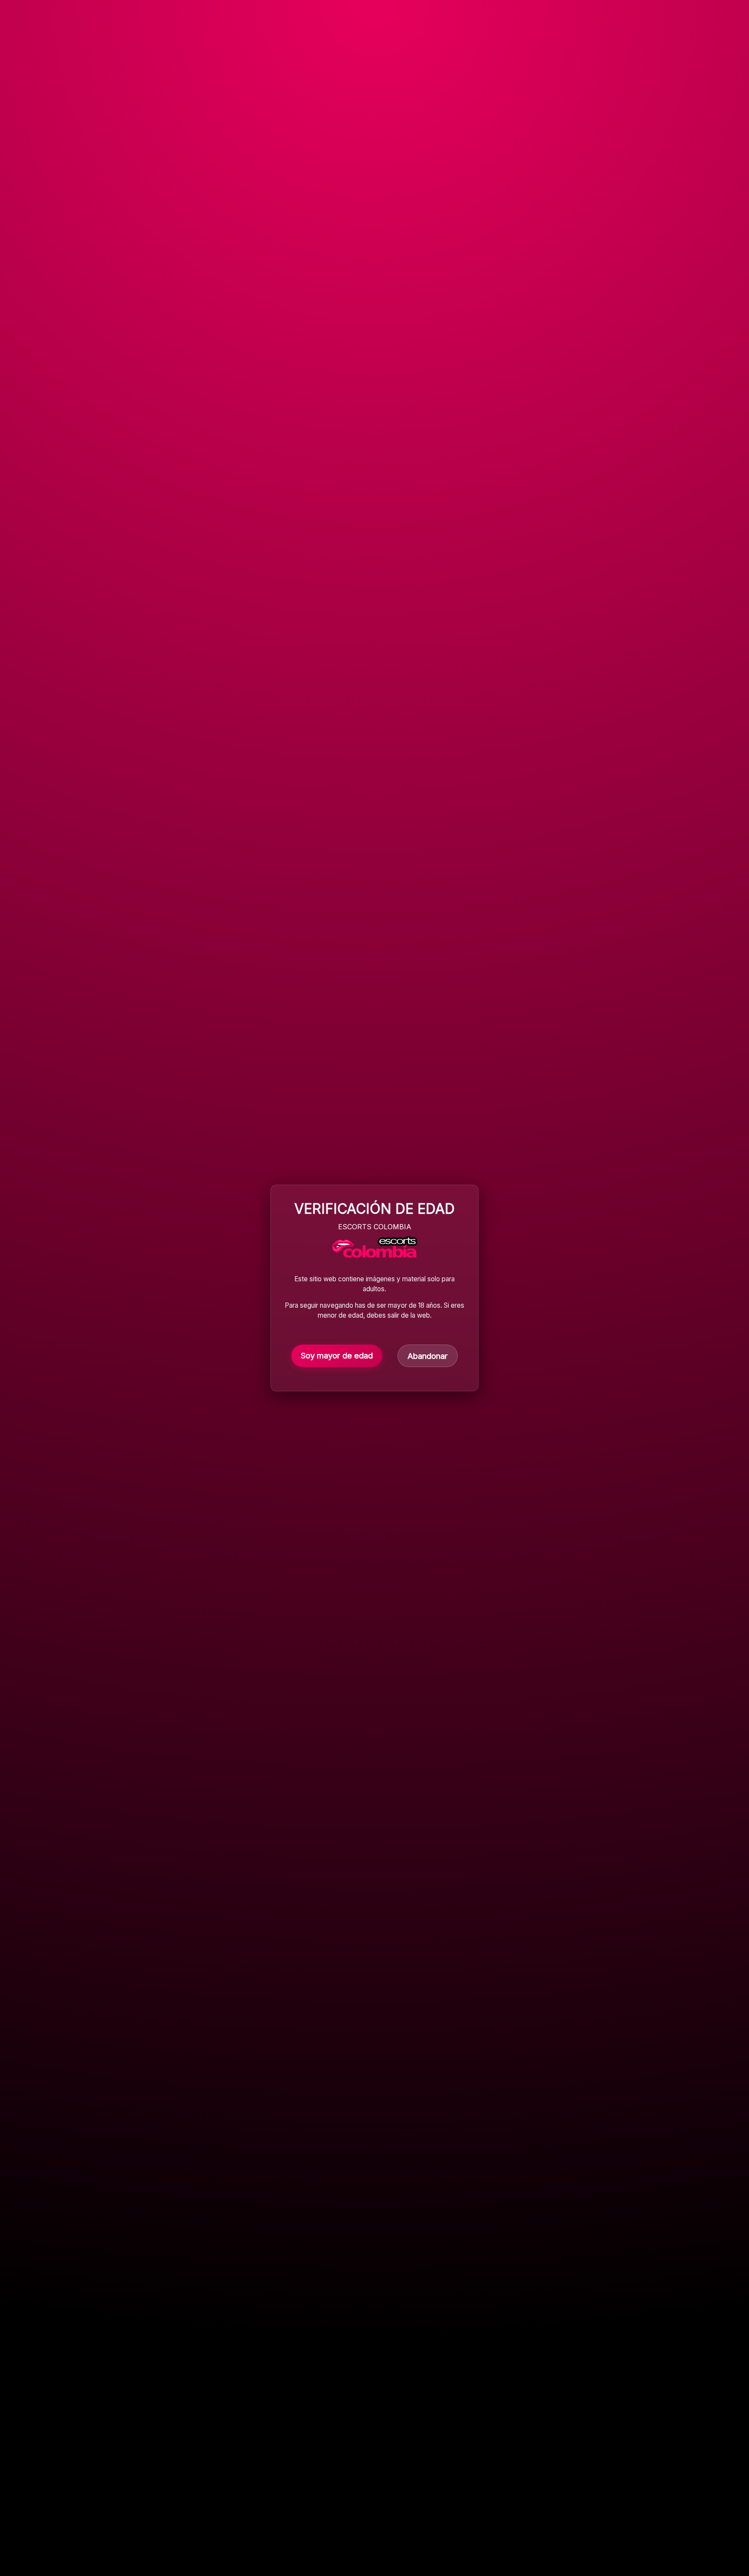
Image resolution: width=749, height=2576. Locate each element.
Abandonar (428, 1356)
